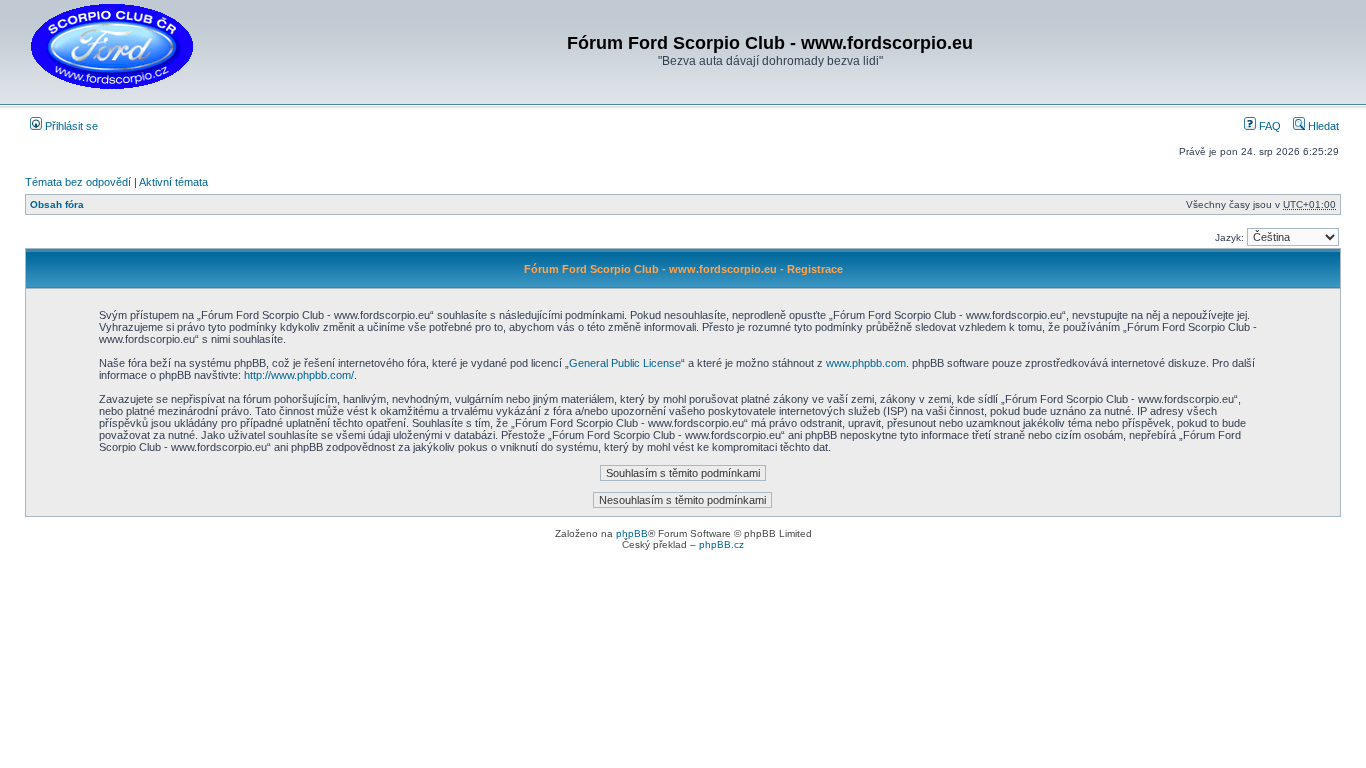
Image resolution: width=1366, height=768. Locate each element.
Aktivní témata (173, 182)
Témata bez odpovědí (78, 182)
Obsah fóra (57, 204)
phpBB (632, 533)
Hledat (1322, 126)
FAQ (1268, 126)
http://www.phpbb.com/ (299, 375)
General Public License (625, 363)
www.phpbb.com (866, 363)
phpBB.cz (721, 544)
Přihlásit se (70, 126)
